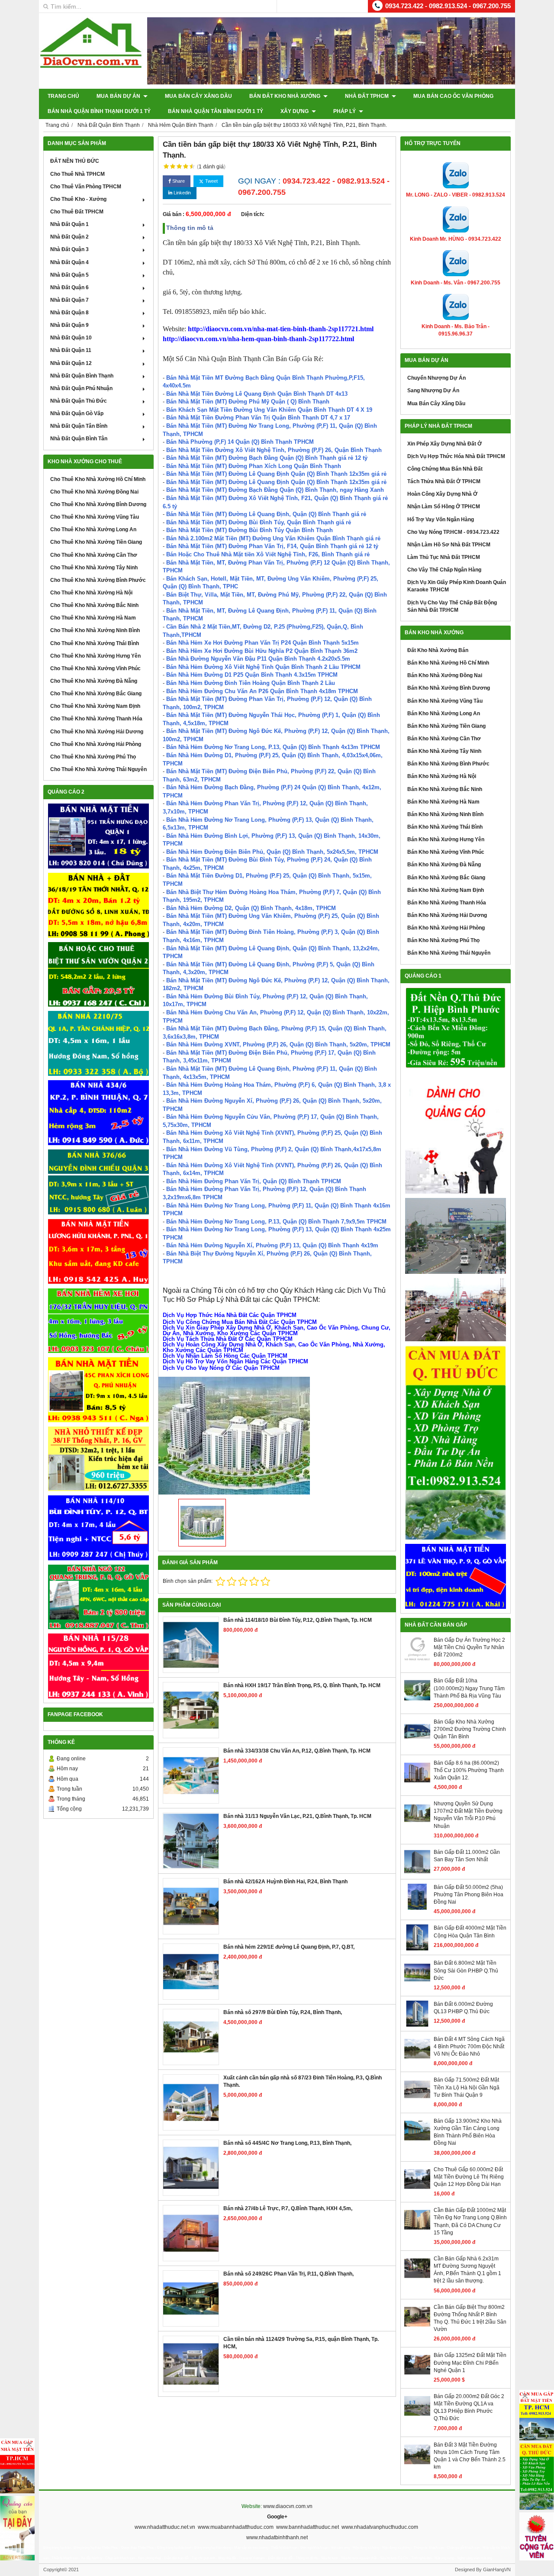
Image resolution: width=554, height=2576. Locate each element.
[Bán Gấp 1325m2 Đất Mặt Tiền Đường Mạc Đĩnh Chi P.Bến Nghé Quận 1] (417, 2376)
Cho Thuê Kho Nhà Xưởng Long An (93, 529)
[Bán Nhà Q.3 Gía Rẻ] (98, 1182)
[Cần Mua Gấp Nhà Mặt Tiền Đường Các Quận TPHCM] (17, 2466)
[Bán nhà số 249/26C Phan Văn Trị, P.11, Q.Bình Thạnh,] (191, 2298)
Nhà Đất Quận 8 (69, 313)
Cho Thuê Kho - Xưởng (78, 199)
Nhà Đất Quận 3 (69, 249)
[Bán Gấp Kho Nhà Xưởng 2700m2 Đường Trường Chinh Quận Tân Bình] (417, 1743)
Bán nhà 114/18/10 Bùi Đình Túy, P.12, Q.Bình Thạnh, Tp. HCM (298, 1620)
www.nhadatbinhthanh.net (277, 2537)
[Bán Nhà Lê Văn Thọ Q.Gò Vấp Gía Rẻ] (456, 1576)
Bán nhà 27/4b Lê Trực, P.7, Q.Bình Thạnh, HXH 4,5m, (288, 2208)
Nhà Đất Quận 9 (69, 325)
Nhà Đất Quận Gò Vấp (77, 413)
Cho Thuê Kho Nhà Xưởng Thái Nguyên (98, 769)
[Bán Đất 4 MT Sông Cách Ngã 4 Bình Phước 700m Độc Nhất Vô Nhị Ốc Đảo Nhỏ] (417, 2060)
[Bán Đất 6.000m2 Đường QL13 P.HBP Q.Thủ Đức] (417, 2025)
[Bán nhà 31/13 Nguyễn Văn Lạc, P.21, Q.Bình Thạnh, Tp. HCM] (191, 1841)
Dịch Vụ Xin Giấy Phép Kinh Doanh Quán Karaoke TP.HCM (457, 586)
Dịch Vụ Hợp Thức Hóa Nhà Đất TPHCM (456, 456)
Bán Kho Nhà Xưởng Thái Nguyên (449, 953)
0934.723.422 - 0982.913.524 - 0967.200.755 (448, 6)
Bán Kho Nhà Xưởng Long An (444, 713)
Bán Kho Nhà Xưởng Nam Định (446, 890)
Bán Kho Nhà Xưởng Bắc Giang (446, 878)
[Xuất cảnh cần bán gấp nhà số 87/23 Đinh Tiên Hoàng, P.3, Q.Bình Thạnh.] (191, 2102)
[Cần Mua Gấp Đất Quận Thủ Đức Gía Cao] (456, 1443)
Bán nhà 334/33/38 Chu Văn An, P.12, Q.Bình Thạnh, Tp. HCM (297, 1751)
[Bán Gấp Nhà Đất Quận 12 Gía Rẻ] (98, 905)
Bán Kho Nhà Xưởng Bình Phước (448, 764)
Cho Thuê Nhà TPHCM (77, 174)
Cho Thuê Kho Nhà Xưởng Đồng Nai (94, 492)
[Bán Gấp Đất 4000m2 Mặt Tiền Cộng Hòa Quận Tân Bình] (417, 1949)
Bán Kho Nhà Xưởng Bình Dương (449, 688)
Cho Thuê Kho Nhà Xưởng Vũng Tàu (95, 517)
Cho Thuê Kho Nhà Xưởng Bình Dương (98, 504)
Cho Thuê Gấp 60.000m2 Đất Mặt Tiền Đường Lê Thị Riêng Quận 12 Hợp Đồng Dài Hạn (469, 2177)
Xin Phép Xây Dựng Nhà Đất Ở (444, 444)
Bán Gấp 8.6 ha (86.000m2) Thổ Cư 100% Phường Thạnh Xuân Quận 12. (469, 1770)
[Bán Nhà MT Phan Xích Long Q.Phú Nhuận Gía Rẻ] (98, 1390)
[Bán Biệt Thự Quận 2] (98, 975)
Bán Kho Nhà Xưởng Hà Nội (442, 776)
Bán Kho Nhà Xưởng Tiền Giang (446, 726)
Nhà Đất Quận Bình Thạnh (82, 376)
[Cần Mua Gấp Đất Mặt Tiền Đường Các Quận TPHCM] (537, 2415)
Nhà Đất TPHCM (367, 96)
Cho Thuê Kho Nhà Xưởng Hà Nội (91, 593)
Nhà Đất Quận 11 (71, 350)
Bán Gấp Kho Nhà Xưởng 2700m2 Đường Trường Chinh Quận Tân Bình (470, 1729)
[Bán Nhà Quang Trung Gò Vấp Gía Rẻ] (98, 1597)
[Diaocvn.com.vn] (91, 66)
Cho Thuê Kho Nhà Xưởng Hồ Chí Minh (98, 479)
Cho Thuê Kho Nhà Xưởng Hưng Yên (95, 656)
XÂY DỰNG (295, 111)
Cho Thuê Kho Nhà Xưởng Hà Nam (93, 618)
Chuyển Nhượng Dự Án (436, 378)
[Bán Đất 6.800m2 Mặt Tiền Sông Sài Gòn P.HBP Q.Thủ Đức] (417, 1984)
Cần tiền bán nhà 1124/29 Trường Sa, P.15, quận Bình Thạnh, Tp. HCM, (301, 2343)
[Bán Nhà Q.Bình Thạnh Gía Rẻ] (98, 1528)
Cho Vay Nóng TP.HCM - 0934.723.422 (453, 532)
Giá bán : (174, 214)
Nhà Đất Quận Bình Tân (79, 439)
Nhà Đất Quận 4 (69, 262)
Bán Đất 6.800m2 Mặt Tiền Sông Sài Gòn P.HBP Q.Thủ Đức (466, 1970)
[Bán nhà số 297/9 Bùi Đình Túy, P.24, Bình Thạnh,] (191, 2037)
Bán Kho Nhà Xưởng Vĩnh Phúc (446, 852)
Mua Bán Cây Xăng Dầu (198, 96)
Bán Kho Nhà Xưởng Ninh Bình (445, 814)
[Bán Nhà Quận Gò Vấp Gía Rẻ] (98, 1459)
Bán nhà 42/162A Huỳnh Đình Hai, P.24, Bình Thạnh (285, 1882)
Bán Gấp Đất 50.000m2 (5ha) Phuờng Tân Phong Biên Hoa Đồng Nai (469, 1895)
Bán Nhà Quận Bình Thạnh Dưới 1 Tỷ (99, 111)
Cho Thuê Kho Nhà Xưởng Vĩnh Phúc (95, 668)
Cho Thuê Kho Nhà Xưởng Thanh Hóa (96, 719)
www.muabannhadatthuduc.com (236, 2527)
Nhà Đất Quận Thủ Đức (79, 401)
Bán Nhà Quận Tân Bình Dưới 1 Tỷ (216, 111)
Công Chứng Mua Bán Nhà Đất (445, 469)
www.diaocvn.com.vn (288, 2506)
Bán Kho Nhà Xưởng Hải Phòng (446, 928)
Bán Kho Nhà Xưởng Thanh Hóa (447, 903)
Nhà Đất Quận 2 (69, 237)
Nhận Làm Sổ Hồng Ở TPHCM (444, 507)
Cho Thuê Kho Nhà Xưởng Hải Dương (97, 732)
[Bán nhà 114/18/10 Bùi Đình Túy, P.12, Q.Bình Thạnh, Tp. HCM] (191, 1645)
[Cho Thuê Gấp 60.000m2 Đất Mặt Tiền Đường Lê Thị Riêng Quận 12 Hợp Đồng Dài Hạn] (417, 2190)
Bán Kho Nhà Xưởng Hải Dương (447, 915)
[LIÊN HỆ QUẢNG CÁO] (456, 1133)
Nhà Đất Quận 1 (69, 224)
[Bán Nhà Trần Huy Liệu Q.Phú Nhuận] (98, 1321)
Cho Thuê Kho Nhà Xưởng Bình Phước (98, 580)
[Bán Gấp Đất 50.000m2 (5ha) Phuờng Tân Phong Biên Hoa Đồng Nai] (417, 1908)
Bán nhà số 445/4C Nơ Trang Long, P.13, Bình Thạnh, (287, 2143)
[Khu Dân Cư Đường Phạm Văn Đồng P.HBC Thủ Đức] (456, 1236)
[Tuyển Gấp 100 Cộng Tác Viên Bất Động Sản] (537, 2536)
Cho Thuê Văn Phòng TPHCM (86, 187)
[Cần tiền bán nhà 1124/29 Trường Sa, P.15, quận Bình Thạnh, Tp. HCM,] (191, 2364)
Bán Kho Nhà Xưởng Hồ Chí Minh (448, 663)
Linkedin (182, 193)
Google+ (277, 2517)
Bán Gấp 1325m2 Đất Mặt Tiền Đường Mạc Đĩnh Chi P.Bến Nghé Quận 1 (470, 2363)
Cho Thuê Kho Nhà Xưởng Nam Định (95, 706)
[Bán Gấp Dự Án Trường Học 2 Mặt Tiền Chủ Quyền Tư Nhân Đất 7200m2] (417, 1661)
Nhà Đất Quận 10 (71, 338)
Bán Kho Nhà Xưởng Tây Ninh (444, 751)
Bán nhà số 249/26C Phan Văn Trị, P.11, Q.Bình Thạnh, (288, 2274)
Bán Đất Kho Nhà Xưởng (285, 96)
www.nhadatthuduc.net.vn (165, 2527)
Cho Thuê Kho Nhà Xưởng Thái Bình (95, 643)
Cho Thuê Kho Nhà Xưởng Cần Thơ (94, 555)
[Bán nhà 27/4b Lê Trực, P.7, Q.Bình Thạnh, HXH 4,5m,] (191, 2233)
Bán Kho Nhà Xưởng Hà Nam (443, 802)
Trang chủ (63, 96)
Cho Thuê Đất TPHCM (77, 212)
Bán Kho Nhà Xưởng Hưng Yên (446, 839)
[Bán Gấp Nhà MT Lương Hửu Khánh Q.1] (98, 1251)
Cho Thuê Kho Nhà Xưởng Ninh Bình (95, 630)
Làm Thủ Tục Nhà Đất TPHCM (444, 557)
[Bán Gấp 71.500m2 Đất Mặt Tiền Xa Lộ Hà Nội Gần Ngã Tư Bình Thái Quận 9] (417, 2101)
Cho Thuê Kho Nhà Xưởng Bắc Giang (96, 694)
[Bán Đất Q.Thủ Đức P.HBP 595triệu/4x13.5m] (456, 1028)
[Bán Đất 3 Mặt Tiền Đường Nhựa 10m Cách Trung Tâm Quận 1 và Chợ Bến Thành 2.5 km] (417, 2466)
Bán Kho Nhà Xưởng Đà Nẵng (444, 865)
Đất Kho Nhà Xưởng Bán (438, 650)
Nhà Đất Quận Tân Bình (79, 426)
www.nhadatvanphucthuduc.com (380, 2527)
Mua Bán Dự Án (119, 96)
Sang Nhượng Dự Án (433, 391)
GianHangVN (497, 2570)
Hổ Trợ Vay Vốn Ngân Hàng (441, 520)
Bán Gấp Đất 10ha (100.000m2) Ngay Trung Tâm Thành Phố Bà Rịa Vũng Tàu (469, 1688)
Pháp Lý (345, 111)
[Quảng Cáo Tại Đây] (17, 2528)
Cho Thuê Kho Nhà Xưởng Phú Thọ (93, 757)
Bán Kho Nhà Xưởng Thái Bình (445, 827)
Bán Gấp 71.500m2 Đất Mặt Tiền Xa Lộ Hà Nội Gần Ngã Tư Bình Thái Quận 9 (467, 2087)
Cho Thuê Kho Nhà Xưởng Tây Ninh (94, 568)
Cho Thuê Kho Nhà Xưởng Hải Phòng (96, 744)
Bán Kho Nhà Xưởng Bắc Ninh (445, 789)
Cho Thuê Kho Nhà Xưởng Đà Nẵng (94, 681)
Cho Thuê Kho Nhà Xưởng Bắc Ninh (94, 605)
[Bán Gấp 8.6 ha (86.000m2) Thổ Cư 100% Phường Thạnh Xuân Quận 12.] (417, 1784)
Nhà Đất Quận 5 (69, 275)
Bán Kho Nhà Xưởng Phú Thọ (443, 940)
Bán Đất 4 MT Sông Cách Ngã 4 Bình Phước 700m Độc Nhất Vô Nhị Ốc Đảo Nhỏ (469, 2047)
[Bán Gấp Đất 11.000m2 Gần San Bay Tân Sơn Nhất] (417, 1873)
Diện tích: (253, 214)
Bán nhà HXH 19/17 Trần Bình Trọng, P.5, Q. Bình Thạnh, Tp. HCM (302, 1685)
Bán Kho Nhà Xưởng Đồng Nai (445, 675)
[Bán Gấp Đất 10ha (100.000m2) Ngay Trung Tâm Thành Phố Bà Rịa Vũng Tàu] (417, 1701)
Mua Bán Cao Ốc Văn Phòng (453, 96)
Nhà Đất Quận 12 (71, 363)
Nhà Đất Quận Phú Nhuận (81, 388)
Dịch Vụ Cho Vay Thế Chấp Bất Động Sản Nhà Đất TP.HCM (452, 606)
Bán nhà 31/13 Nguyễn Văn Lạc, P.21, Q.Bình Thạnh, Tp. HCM (297, 1816)
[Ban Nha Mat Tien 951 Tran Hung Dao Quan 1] (98, 836)
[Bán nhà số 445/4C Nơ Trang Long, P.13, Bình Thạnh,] (191, 2168)
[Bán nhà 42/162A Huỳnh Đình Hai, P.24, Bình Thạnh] (191, 1906)
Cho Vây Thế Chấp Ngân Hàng (444, 570)
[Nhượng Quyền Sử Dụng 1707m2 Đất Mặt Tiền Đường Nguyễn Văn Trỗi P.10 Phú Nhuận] (417, 1824)
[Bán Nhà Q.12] (98, 1043)
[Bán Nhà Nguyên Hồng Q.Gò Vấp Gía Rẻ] (98, 1666)
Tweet (211, 181)
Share (178, 181)
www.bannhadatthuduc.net (308, 2527)
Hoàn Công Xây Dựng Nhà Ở (442, 494)
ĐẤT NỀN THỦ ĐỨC (75, 161)
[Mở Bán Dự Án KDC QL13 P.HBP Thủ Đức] (456, 1310)
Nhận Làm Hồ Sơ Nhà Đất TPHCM (449, 545)
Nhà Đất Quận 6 (69, 287)
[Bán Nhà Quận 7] (98, 1113)
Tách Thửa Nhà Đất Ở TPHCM (444, 481)
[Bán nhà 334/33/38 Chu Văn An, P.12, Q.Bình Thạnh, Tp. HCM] (191, 1775)
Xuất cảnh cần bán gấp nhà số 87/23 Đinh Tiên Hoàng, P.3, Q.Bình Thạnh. (303, 2081)
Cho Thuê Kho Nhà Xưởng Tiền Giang (96, 542)
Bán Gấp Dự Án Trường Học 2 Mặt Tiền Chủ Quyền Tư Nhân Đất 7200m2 (469, 1647)
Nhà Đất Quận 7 (69, 300)
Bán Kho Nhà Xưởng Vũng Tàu (445, 701)
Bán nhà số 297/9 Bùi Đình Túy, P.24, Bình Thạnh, (283, 2012)
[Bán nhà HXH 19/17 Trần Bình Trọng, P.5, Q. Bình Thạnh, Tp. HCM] (191, 1710)
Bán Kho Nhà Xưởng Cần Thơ (444, 739)
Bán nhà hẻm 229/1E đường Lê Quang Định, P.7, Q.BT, (289, 1947)
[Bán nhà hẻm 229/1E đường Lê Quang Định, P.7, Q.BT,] (191, 1972)
